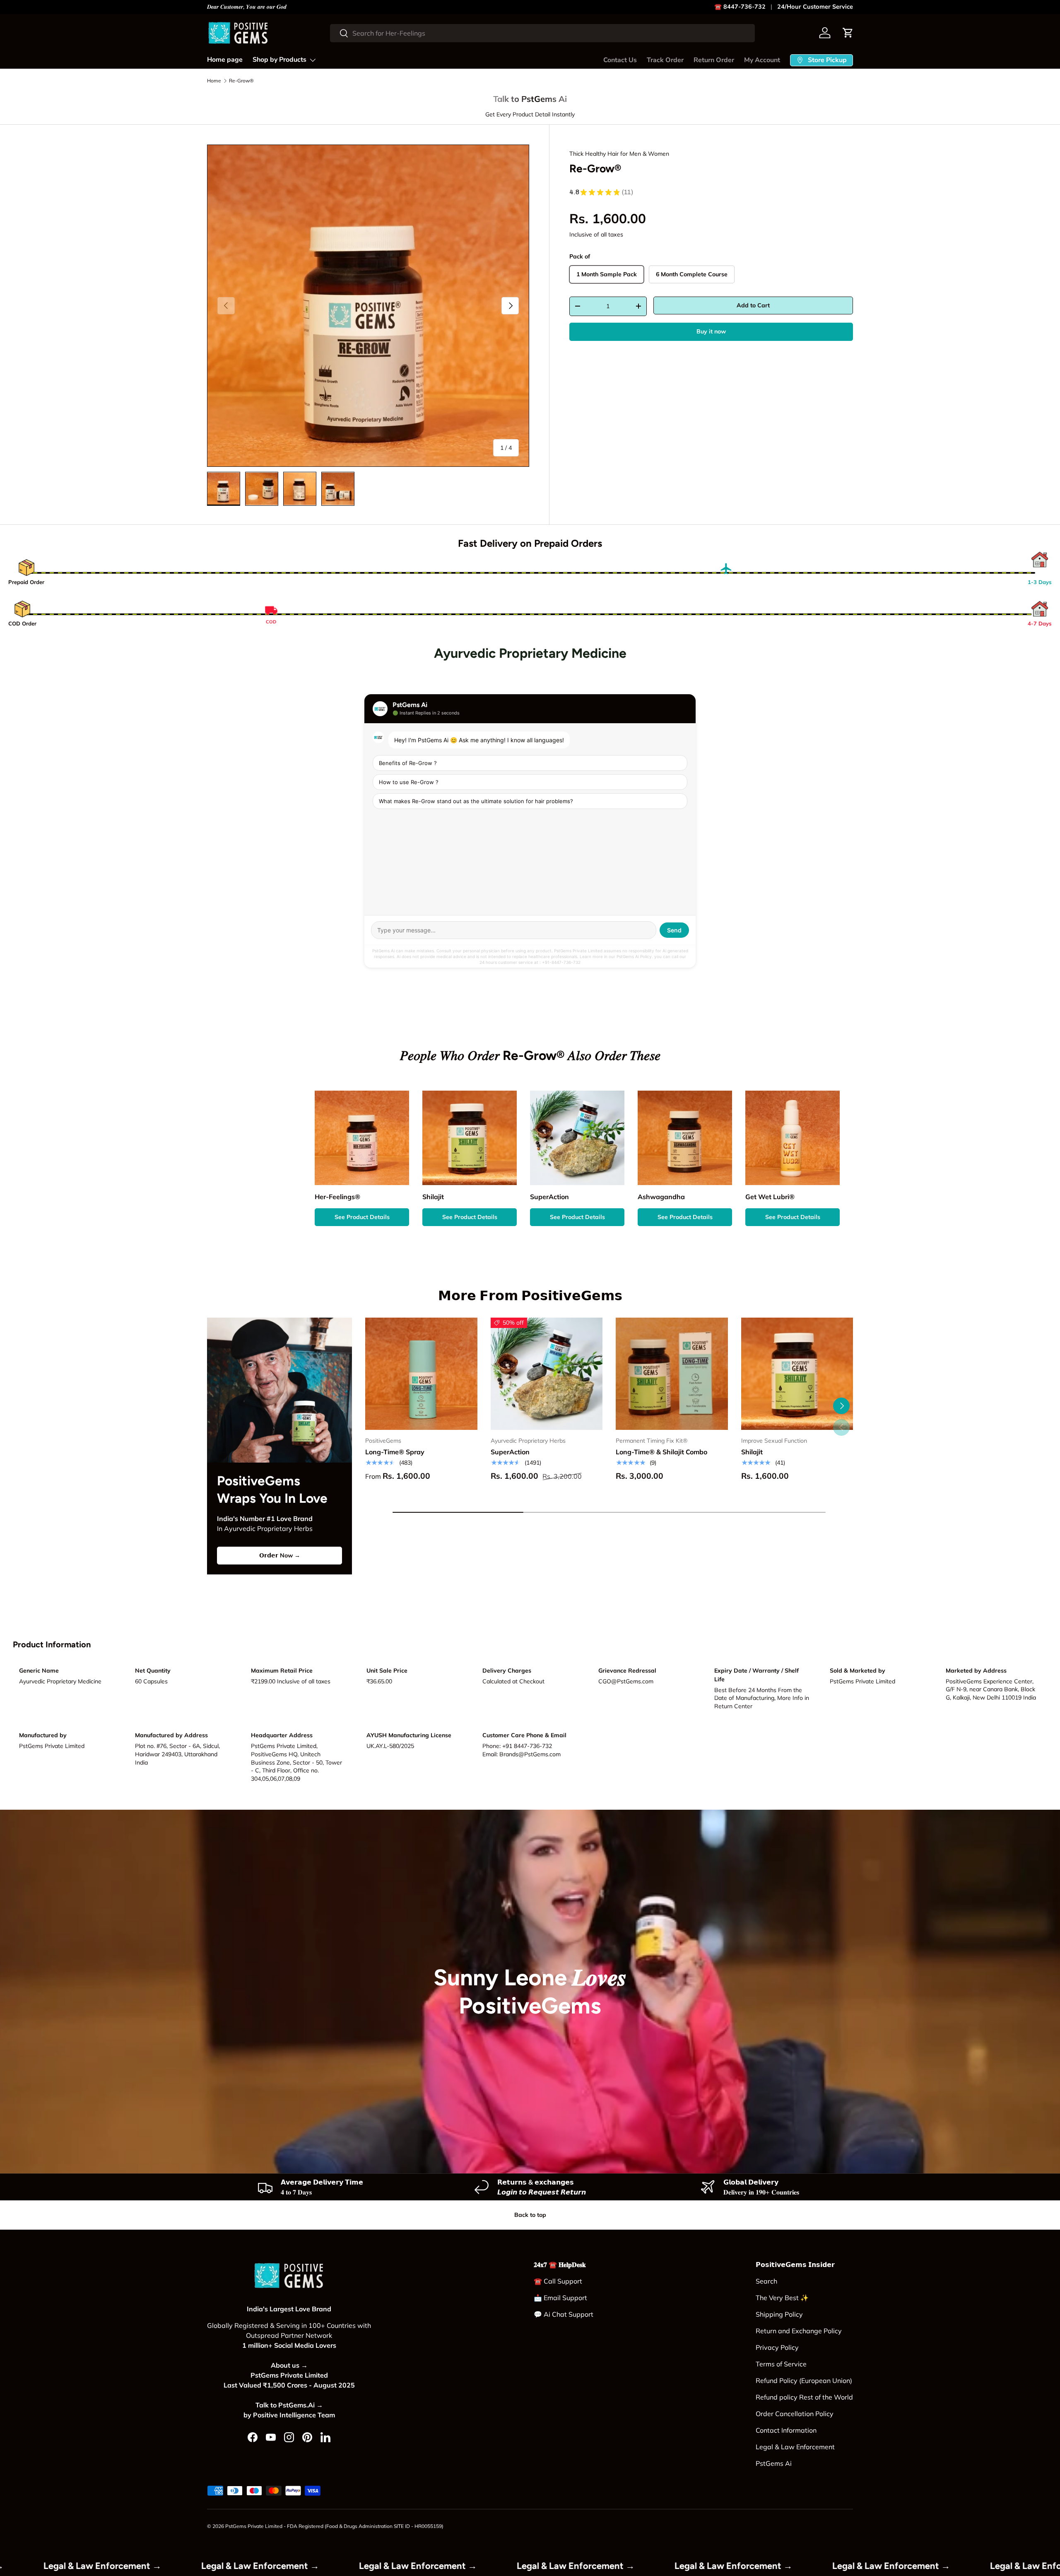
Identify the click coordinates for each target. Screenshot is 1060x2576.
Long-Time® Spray (395, 1452)
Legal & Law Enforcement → (67, 2566)
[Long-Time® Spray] (421, 1374)
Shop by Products (279, 60)
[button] (848, 33)
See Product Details (362, 1217)
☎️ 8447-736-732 (740, 7)
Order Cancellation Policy (795, 2414)
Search (766, 2281)
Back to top (530, 2215)
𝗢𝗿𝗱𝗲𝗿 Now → (280, 1555)
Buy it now (711, 331)
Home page (225, 60)
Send (674, 930)
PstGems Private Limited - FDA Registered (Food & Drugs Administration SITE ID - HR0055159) (334, 2526)
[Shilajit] (797, 1374)
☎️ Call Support (558, 2281)
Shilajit (752, 1452)
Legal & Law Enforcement (795, 2447)
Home (214, 81)
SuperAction (510, 1452)
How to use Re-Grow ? (409, 782)
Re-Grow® (241, 81)
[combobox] (542, 33)
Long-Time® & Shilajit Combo (661, 1452)
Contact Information (786, 2430)
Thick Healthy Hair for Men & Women (619, 154)
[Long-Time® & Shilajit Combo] (672, 1374)
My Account (762, 60)
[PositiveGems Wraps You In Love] (279, 1390)
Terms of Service (781, 2364)
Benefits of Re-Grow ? (408, 763)
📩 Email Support (560, 2298)
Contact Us (620, 60)
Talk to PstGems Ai (530, 99)
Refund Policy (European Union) (804, 2380)
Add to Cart (753, 305)
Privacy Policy (777, 2347)
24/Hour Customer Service (815, 7)
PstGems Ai (774, 2463)
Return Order (714, 60)
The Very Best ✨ (782, 2298)
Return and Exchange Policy (799, 2331)
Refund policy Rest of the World (804, 2397)
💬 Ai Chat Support (564, 2314)
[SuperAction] (547, 1374)
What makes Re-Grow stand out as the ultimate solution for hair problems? (476, 801)
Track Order (665, 60)
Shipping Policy (779, 2314)
